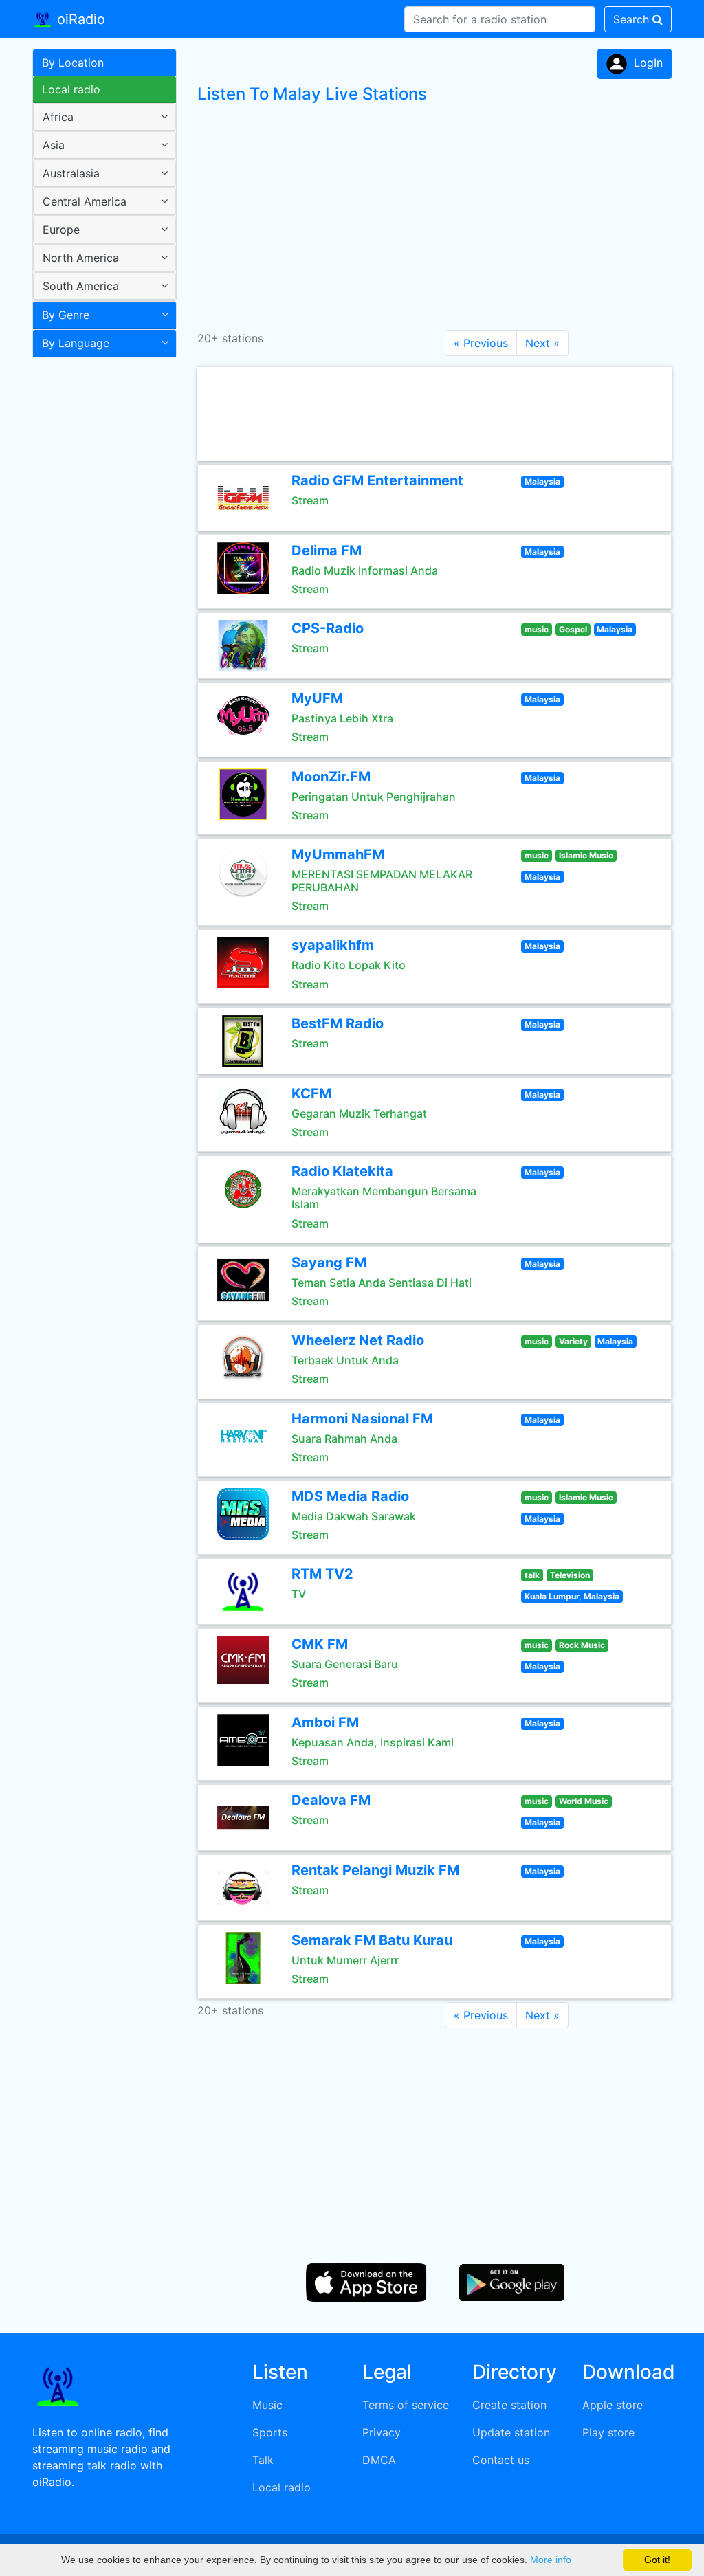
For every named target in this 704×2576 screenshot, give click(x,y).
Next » (542, 343)
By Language (76, 343)
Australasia (71, 173)
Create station (509, 2405)
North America (81, 258)
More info (551, 2560)
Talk (263, 2460)
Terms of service (406, 2405)
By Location (73, 63)
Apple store (613, 2405)
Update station (511, 2432)
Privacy (382, 2432)
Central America (85, 201)
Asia (54, 145)
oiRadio (79, 19)
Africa (58, 117)
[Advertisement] (99, 580)
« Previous (481, 343)
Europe (61, 230)
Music (267, 2405)
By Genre (66, 315)
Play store (608, 2432)
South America (81, 286)
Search (633, 19)
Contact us (501, 2460)
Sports (270, 2432)
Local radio (71, 89)
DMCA (379, 2460)
